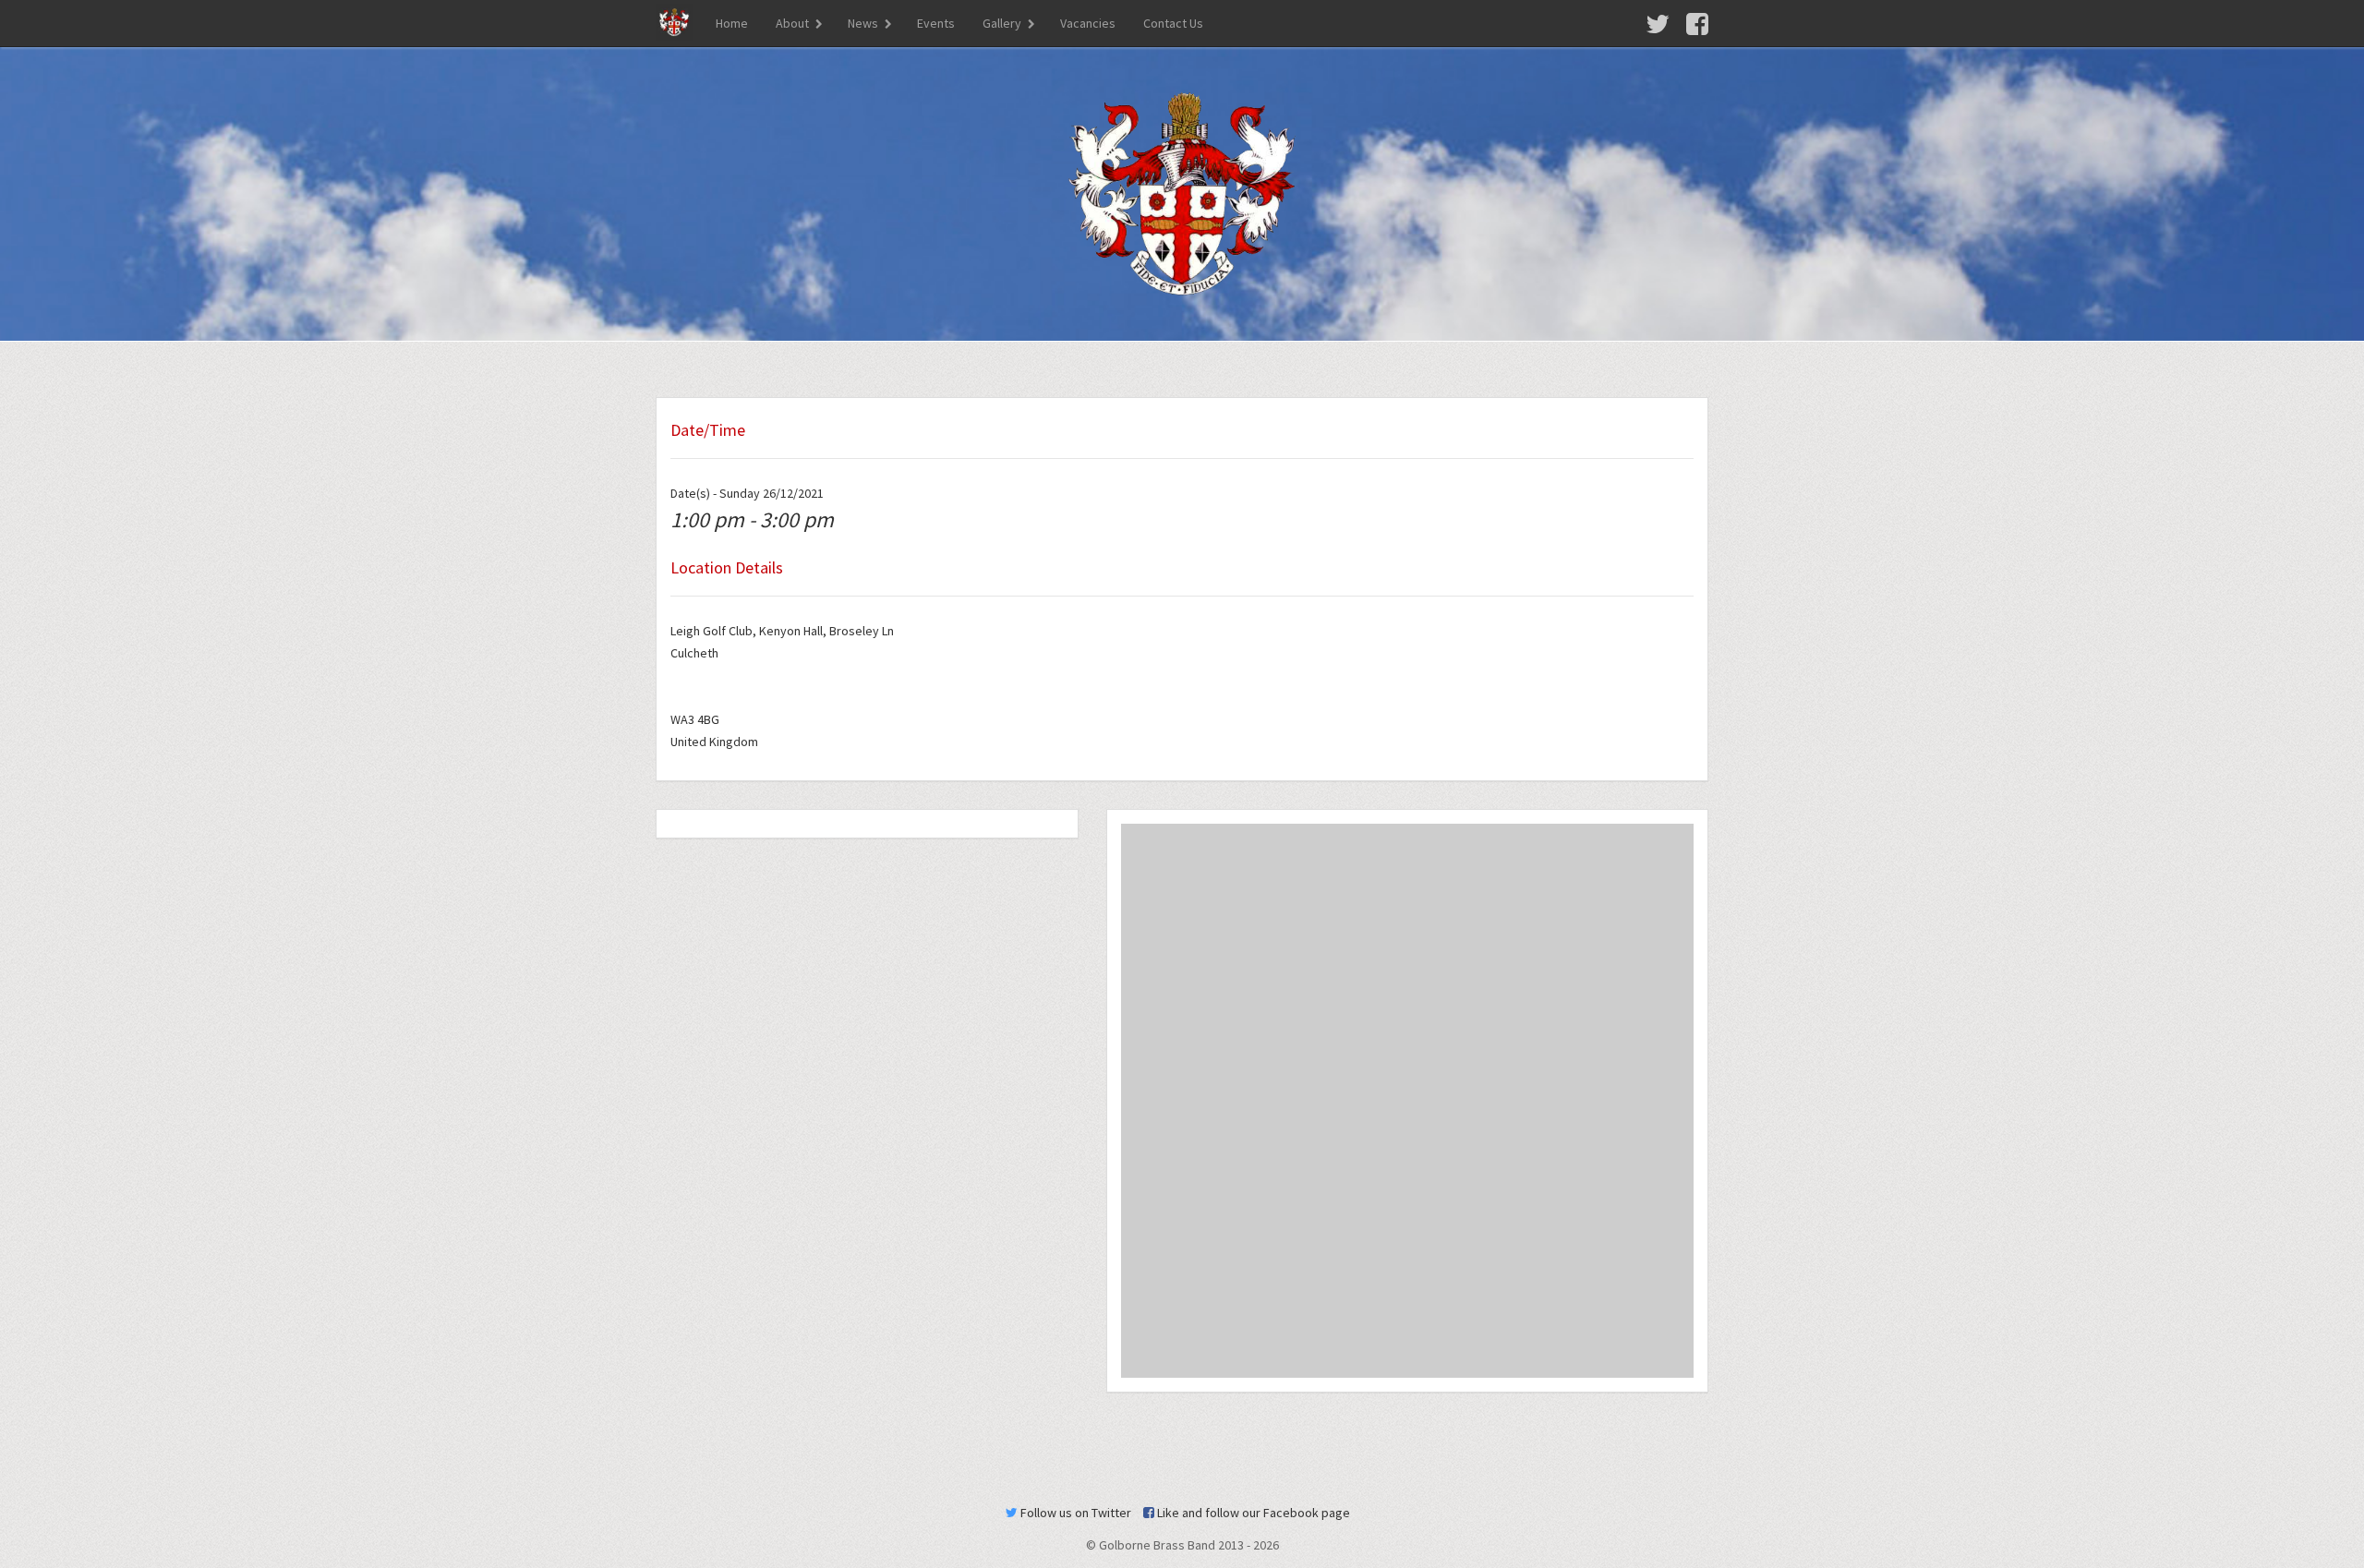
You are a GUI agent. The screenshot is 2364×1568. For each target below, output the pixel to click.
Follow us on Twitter (1074, 1513)
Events (936, 23)
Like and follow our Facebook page (1252, 1513)
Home (732, 23)
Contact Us (1173, 23)
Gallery (1002, 23)
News (863, 23)
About (792, 23)
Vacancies (1088, 23)
